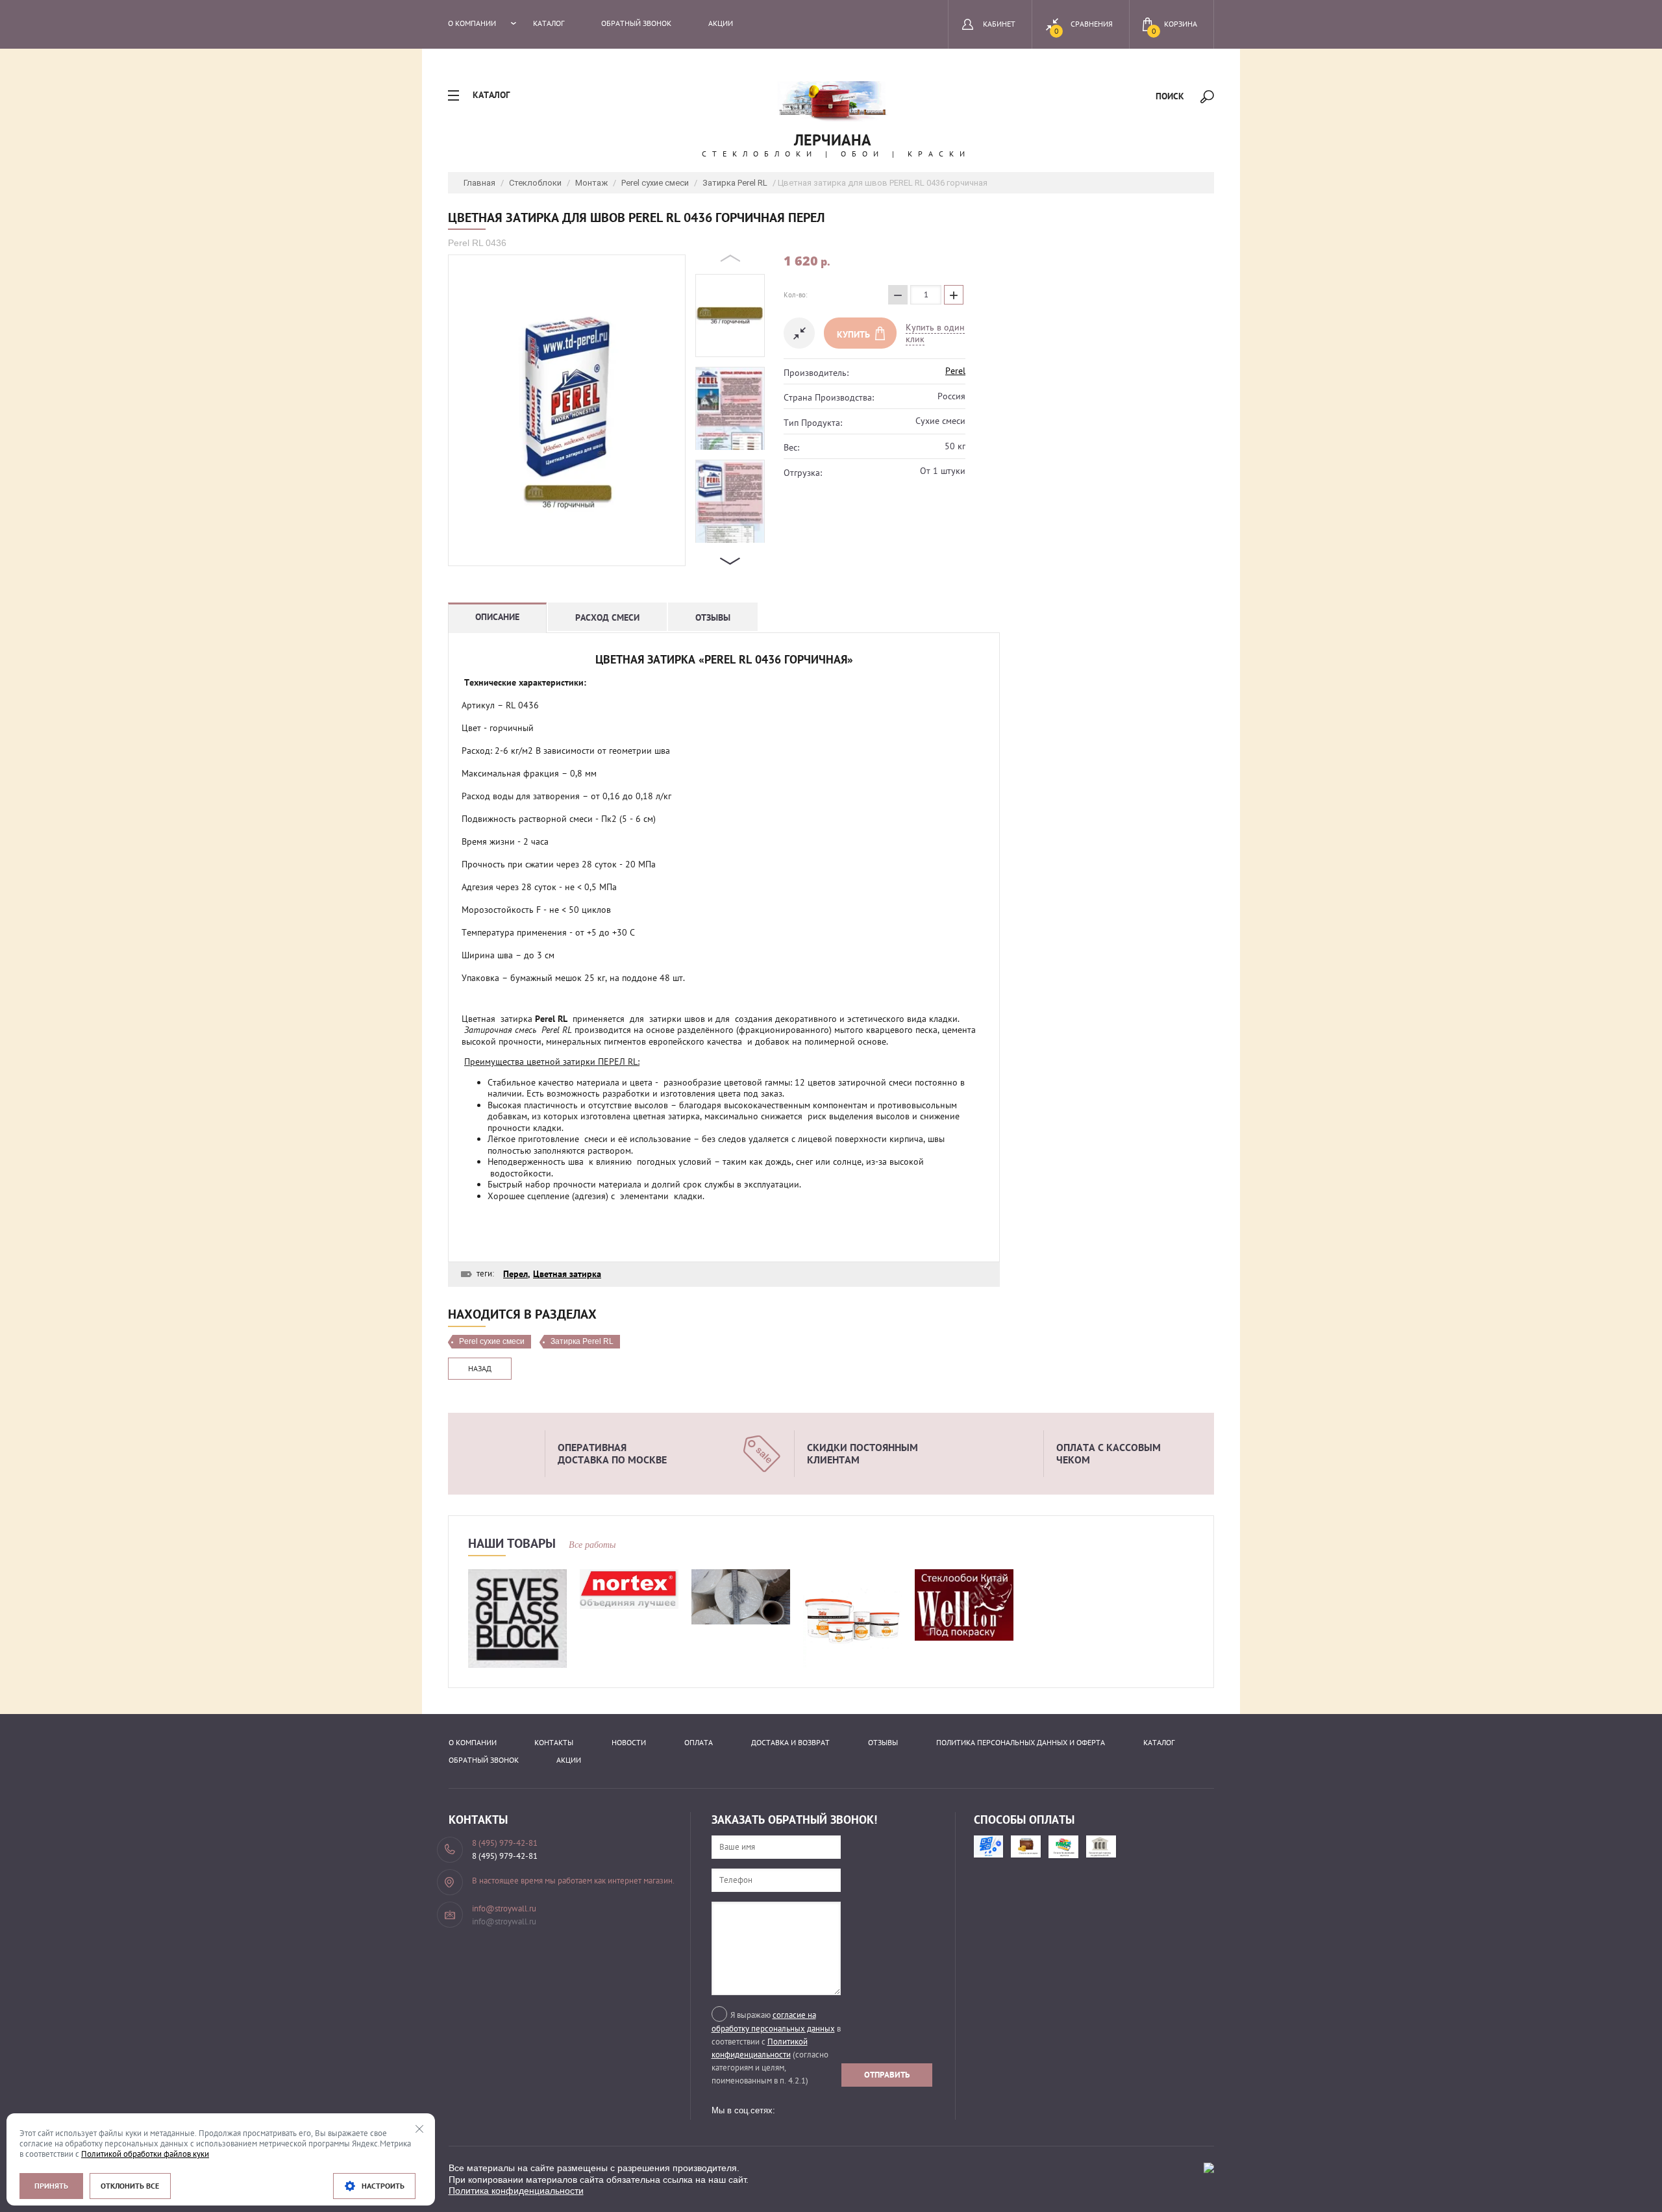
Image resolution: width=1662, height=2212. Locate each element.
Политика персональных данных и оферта (1021, 1742)
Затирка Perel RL (735, 183)
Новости (629, 1742)
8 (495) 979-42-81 (505, 1856)
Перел (515, 1274)
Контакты (554, 1742)
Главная (479, 183)
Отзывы (713, 617)
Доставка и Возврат (790, 1742)
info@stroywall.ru (504, 1921)
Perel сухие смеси (655, 183)
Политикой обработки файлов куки (145, 2154)
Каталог (549, 23)
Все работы (592, 1545)
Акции (721, 23)
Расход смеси (607, 617)
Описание (497, 617)
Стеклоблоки (535, 183)
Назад (480, 1368)
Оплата (699, 1742)
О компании (472, 23)
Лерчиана (833, 140)
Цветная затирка (567, 1274)
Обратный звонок (636, 23)
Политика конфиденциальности (516, 2191)
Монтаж (591, 183)
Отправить (887, 2075)
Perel (955, 371)
